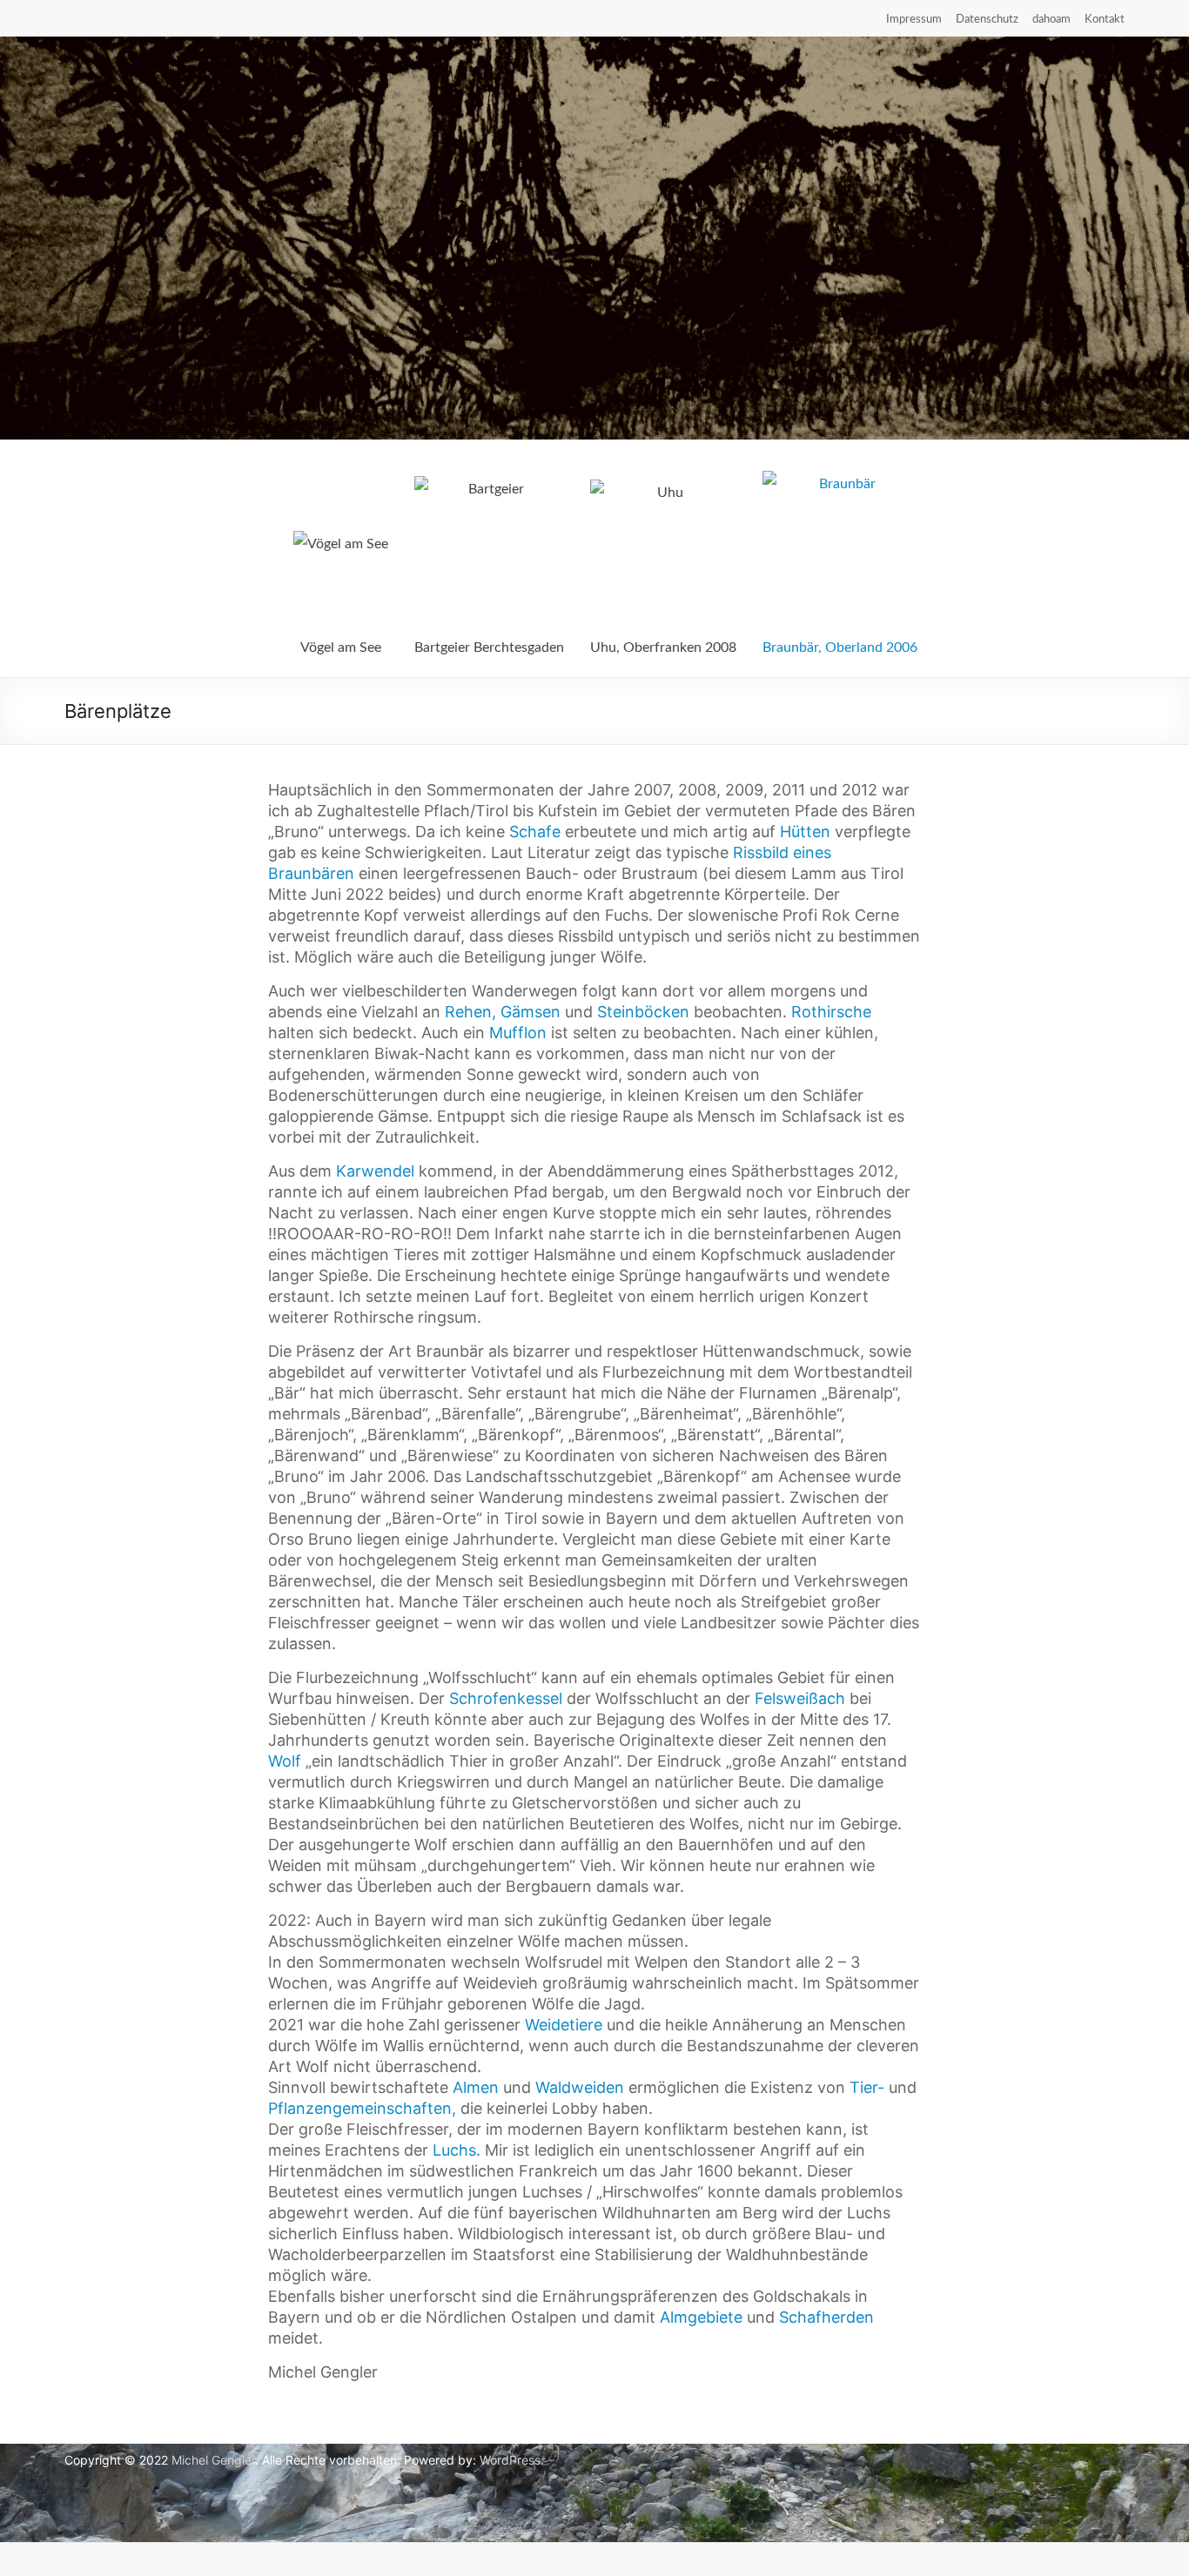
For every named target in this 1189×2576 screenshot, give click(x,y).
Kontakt (1105, 20)
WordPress (510, 2460)
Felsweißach (800, 1698)
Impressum (914, 20)
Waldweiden (580, 2087)
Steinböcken (643, 1012)
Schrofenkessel (506, 1698)
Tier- (867, 2087)
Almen (476, 2087)
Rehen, (470, 1012)
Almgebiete (701, 2317)
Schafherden (826, 2317)
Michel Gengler (213, 2460)
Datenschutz (987, 20)
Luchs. (457, 2150)
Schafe (535, 832)
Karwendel (375, 1171)
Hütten (805, 832)
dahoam (1051, 20)
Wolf (285, 1761)
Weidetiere (564, 2025)
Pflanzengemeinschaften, (362, 2108)
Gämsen (531, 1012)
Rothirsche (831, 1012)
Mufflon (518, 1033)
